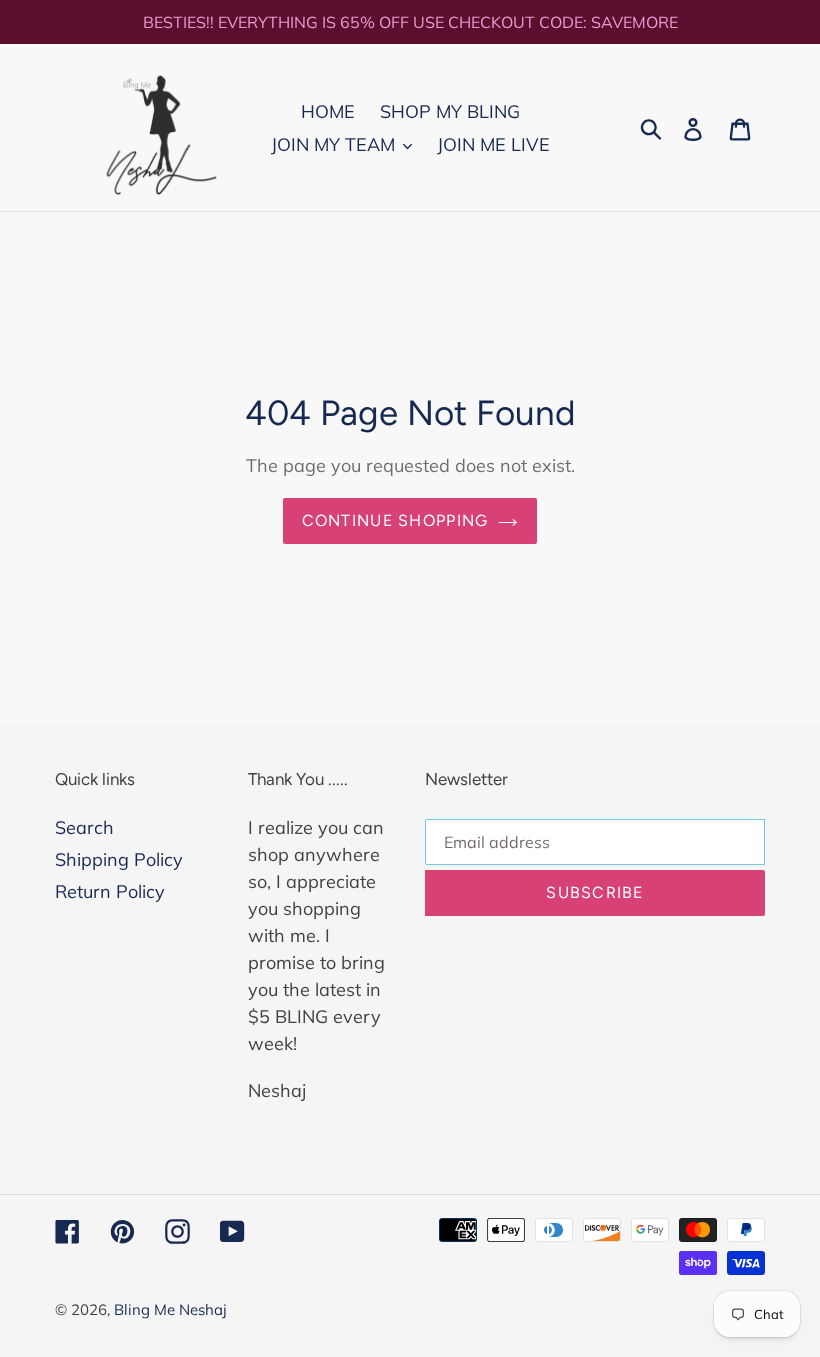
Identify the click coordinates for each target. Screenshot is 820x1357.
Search (84, 827)
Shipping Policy (119, 859)
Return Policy (110, 891)
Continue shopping (395, 520)
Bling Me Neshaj (170, 1309)
